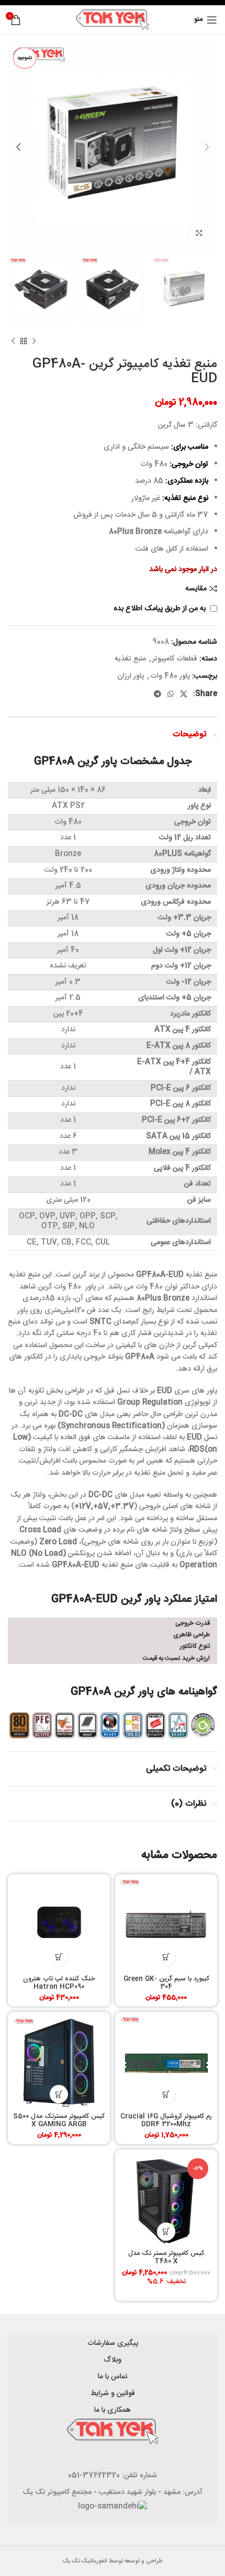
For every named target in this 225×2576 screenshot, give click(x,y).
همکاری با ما (113, 2410)
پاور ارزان (131, 676)
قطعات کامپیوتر (175, 659)
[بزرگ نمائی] (199, 233)
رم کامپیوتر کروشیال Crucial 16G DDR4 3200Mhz (166, 2121)
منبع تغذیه (130, 659)
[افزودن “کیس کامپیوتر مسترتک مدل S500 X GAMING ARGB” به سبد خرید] (59, 2094)
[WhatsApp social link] (171, 694)
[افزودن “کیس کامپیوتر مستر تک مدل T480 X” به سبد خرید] (166, 2232)
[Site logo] (113, 20)
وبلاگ (113, 2360)
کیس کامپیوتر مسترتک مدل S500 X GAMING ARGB (59, 2121)
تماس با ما (113, 2377)
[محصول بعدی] (13, 341)
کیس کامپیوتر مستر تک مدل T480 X (166, 2258)
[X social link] (184, 694)
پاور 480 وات (170, 676)
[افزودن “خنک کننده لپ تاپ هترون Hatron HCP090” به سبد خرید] (59, 1957)
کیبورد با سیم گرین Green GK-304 (166, 1983)
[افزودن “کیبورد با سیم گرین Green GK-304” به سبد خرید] (166, 1957)
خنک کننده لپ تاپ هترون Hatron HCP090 (59, 1983)
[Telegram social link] (157, 694)
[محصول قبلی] (34, 341)
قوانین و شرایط (113, 2393)
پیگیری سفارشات (113, 2343)
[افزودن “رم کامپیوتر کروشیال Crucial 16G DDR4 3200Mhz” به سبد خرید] (166, 2094)
